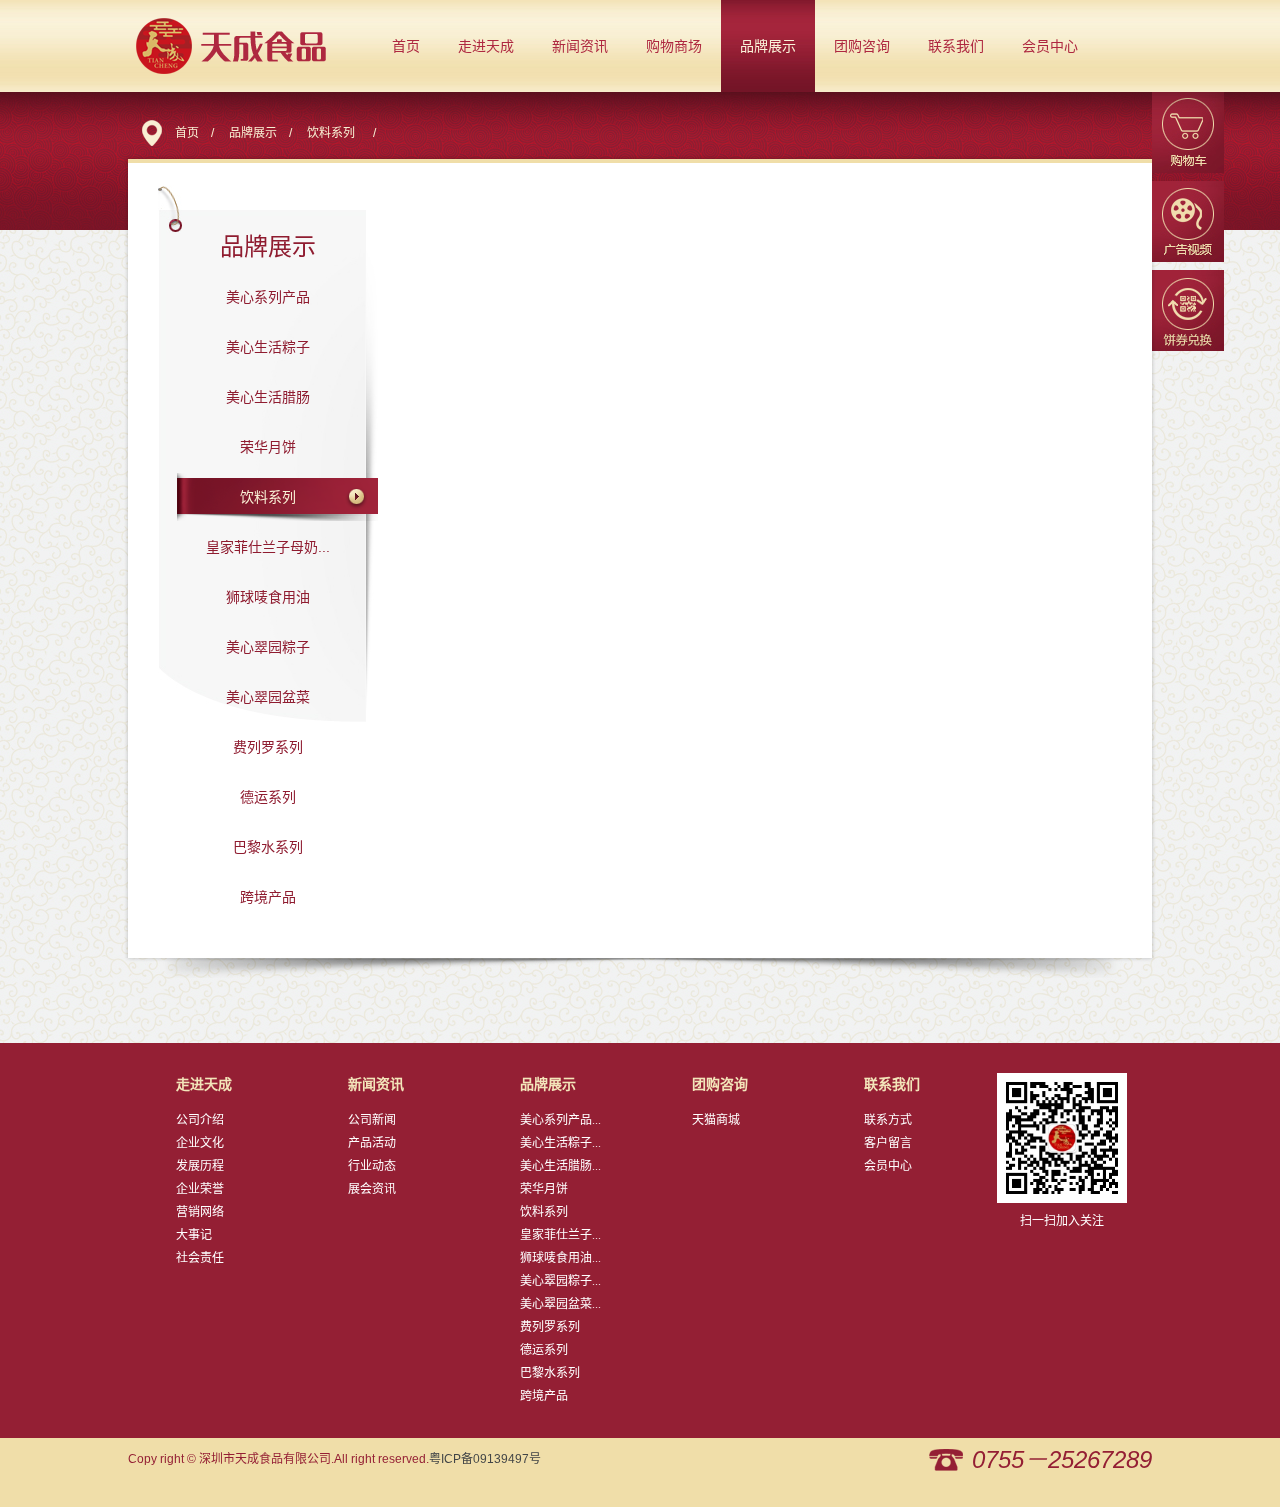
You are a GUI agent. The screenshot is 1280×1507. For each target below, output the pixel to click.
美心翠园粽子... (560, 1281)
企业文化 (200, 1143)
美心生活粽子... (560, 1143)
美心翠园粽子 (268, 647)
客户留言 (888, 1143)
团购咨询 (862, 46)
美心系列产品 (268, 297)
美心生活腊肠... (560, 1166)
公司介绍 (200, 1120)
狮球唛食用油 (268, 597)
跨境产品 (268, 897)
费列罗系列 (268, 747)
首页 (406, 46)
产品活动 (372, 1143)
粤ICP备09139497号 (485, 1459)
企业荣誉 (200, 1189)
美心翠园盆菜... (560, 1304)
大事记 (194, 1235)
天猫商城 (716, 1120)
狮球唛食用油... (560, 1258)
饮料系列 (331, 133)
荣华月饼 (268, 447)
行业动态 (372, 1166)
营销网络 (200, 1212)
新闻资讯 (580, 46)
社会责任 (200, 1258)
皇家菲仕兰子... (560, 1235)
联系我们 (956, 46)
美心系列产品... (560, 1120)
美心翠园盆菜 (268, 697)
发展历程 (200, 1166)
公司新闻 (372, 1120)
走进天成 (486, 46)
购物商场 (674, 46)
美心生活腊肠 (268, 397)
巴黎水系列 (268, 847)
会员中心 (1050, 46)
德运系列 (268, 797)
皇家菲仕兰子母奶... (268, 547)
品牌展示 (768, 46)
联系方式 (888, 1120)
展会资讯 (372, 1189)
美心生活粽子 (268, 347)
